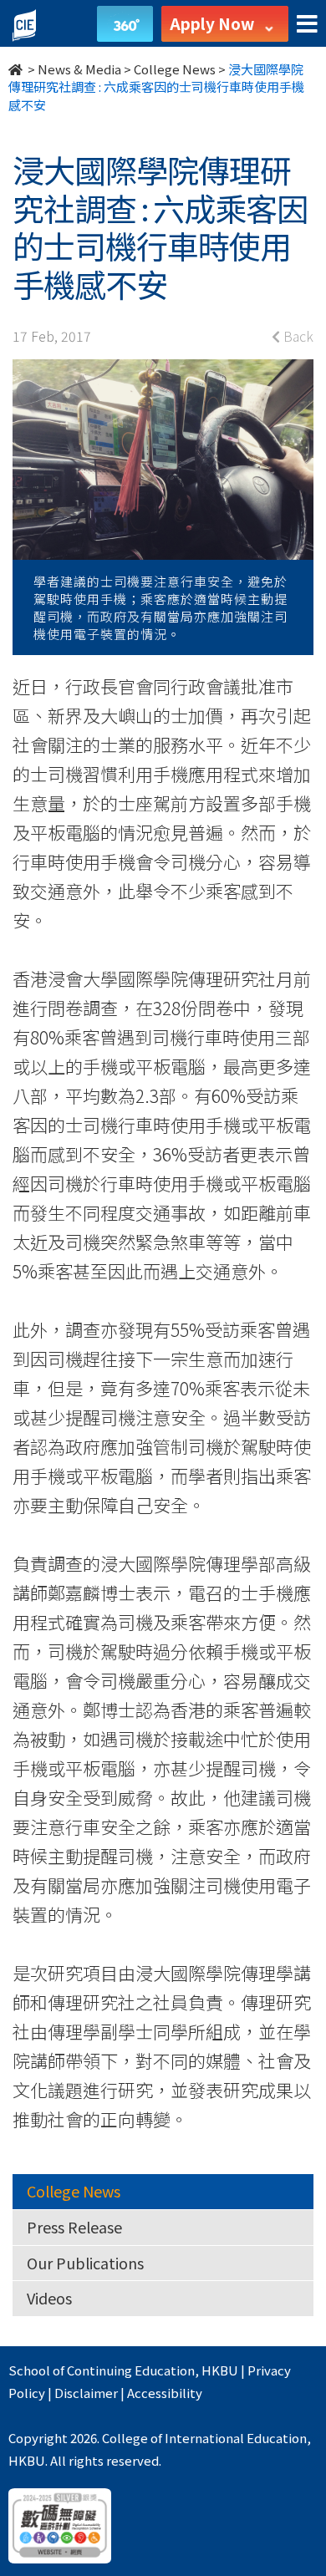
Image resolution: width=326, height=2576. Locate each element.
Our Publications (85, 2263)
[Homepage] (17, 69)
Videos (49, 2298)
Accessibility (165, 2393)
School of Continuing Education (102, 2370)
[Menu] (307, 25)
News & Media (79, 69)
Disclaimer (86, 2393)
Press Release (74, 2227)
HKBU (220, 2370)
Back (297, 336)
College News (175, 69)
